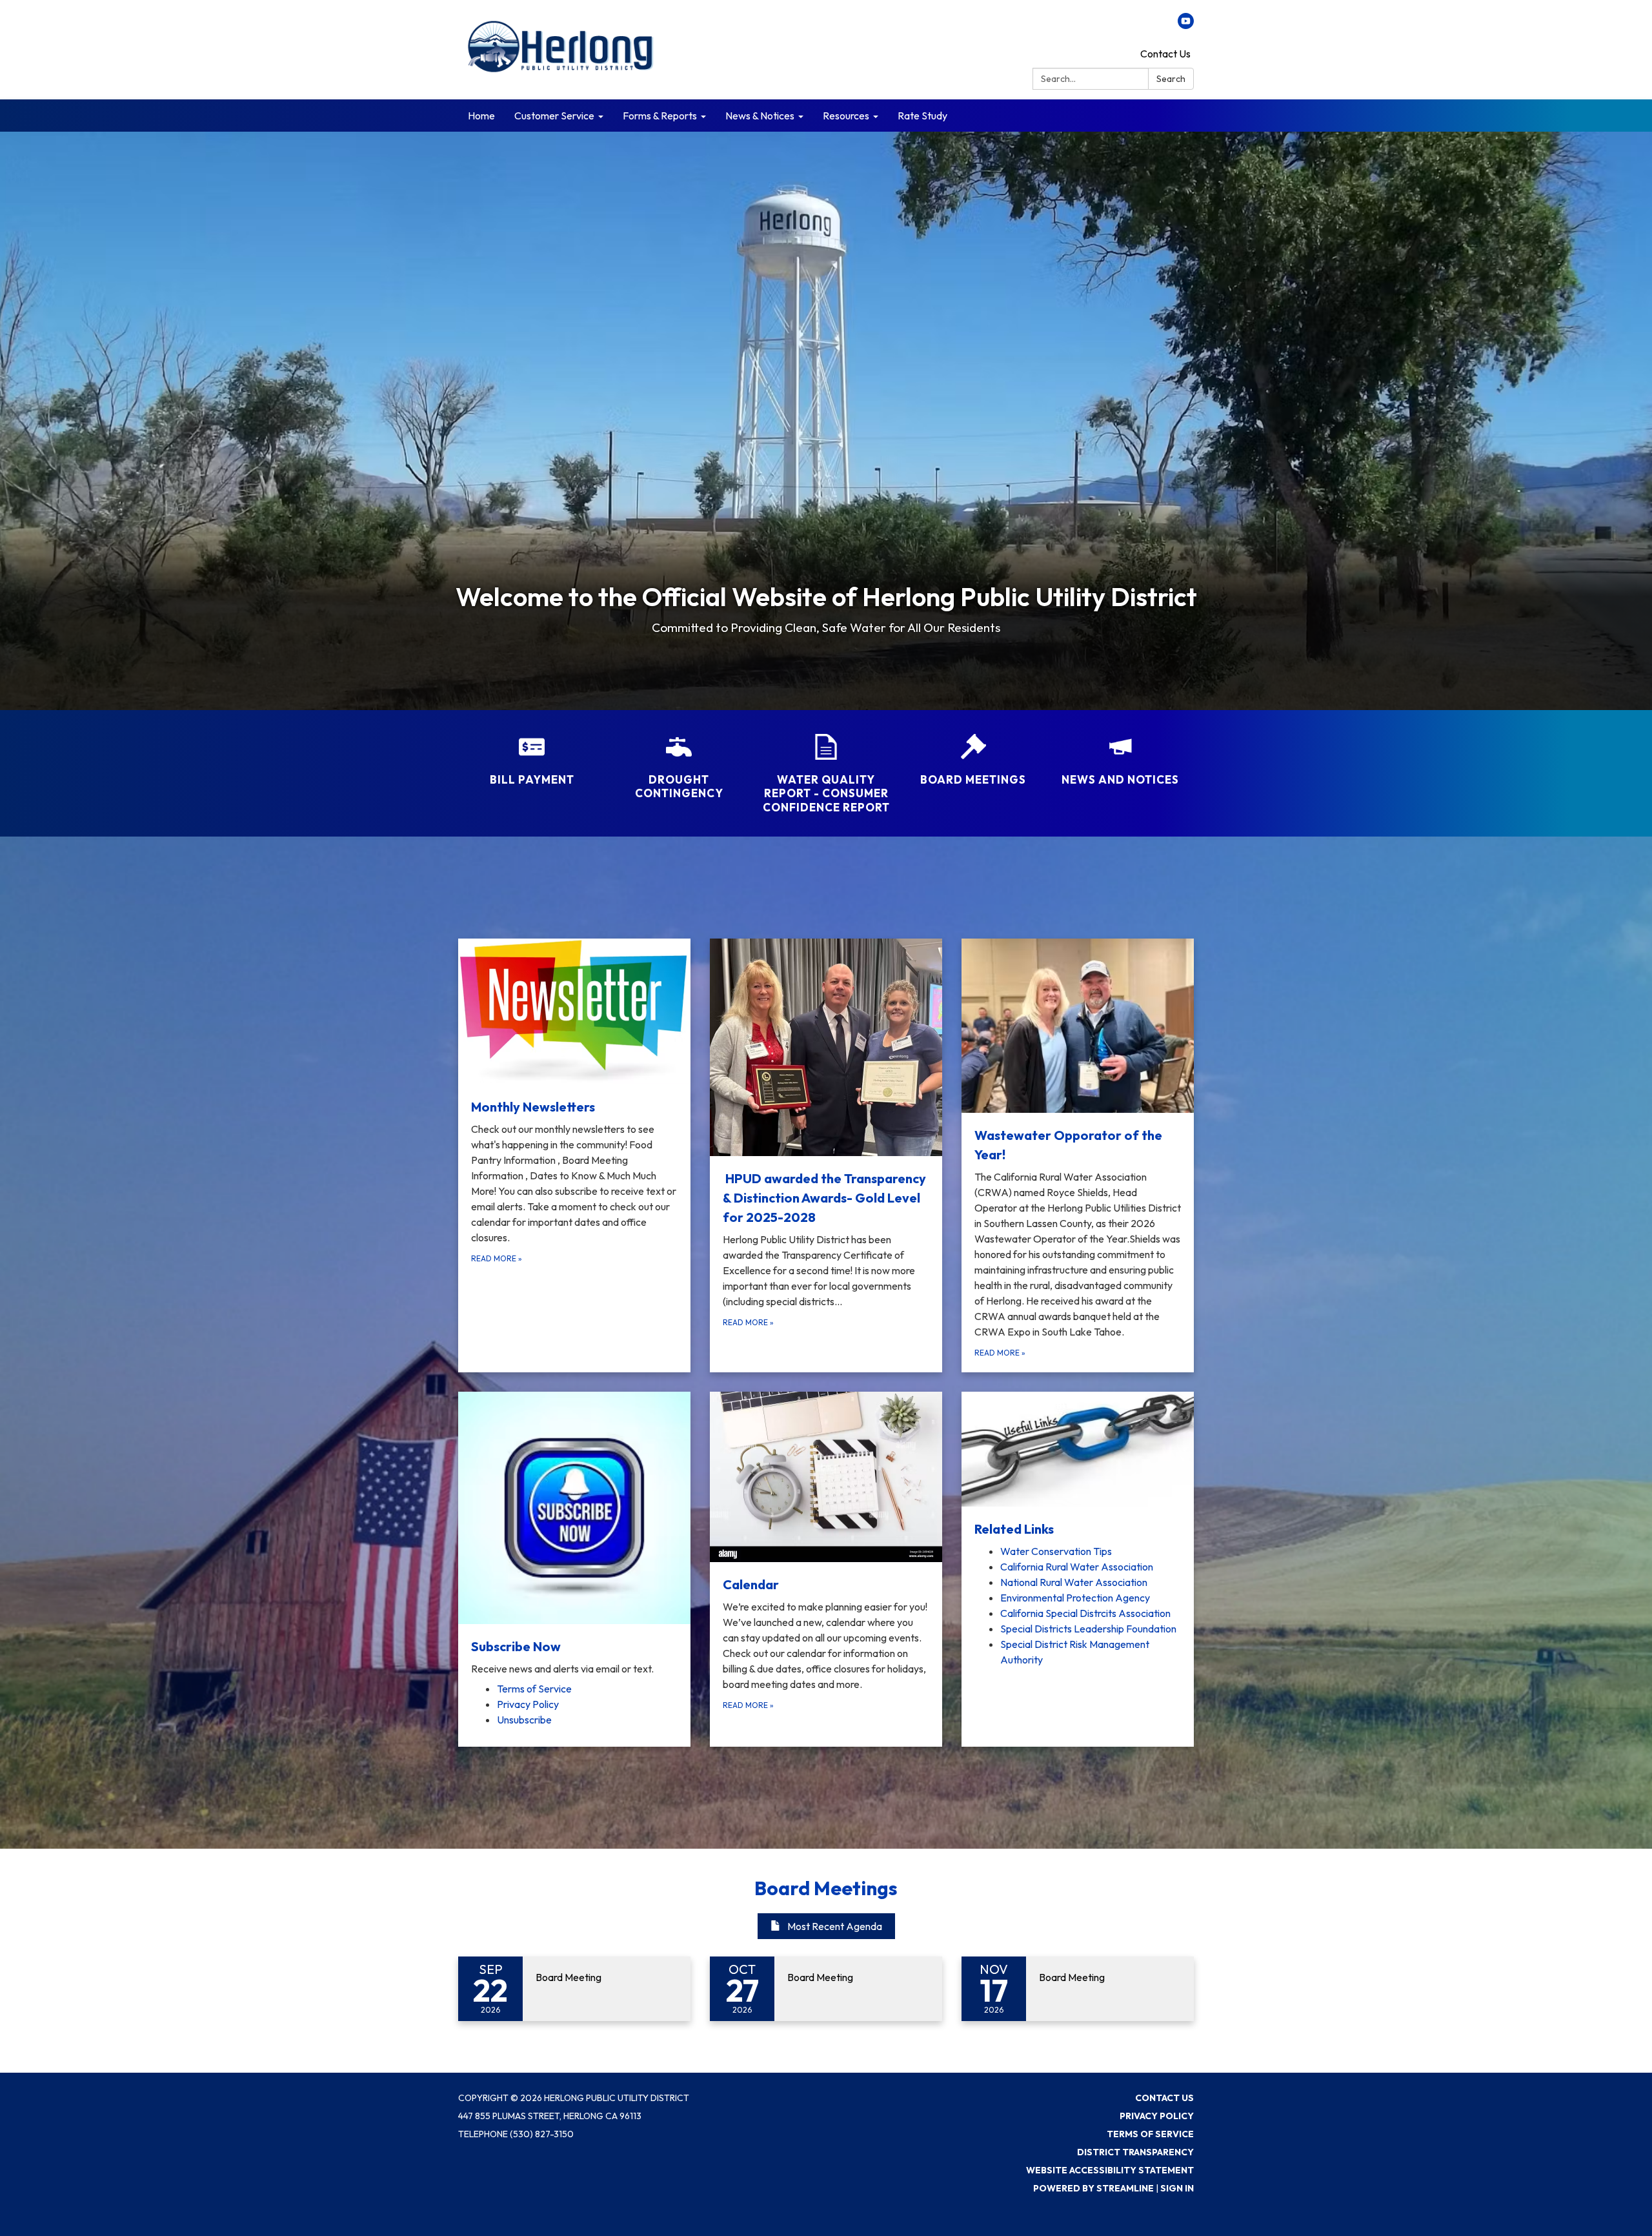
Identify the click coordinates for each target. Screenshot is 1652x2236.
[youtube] (1186, 25)
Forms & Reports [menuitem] (660, 116)
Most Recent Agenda (835, 1926)
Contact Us (1165, 54)
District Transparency (1135, 2152)
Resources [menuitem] (846, 116)
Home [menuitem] (481, 116)
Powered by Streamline (1093, 2188)
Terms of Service (1150, 2134)
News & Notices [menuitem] (760, 116)
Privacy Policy (1157, 2116)
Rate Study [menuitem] (922, 116)
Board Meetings (826, 1888)
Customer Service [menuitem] (554, 116)
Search (1171, 79)
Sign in (1177, 2188)
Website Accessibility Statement (1110, 2170)
